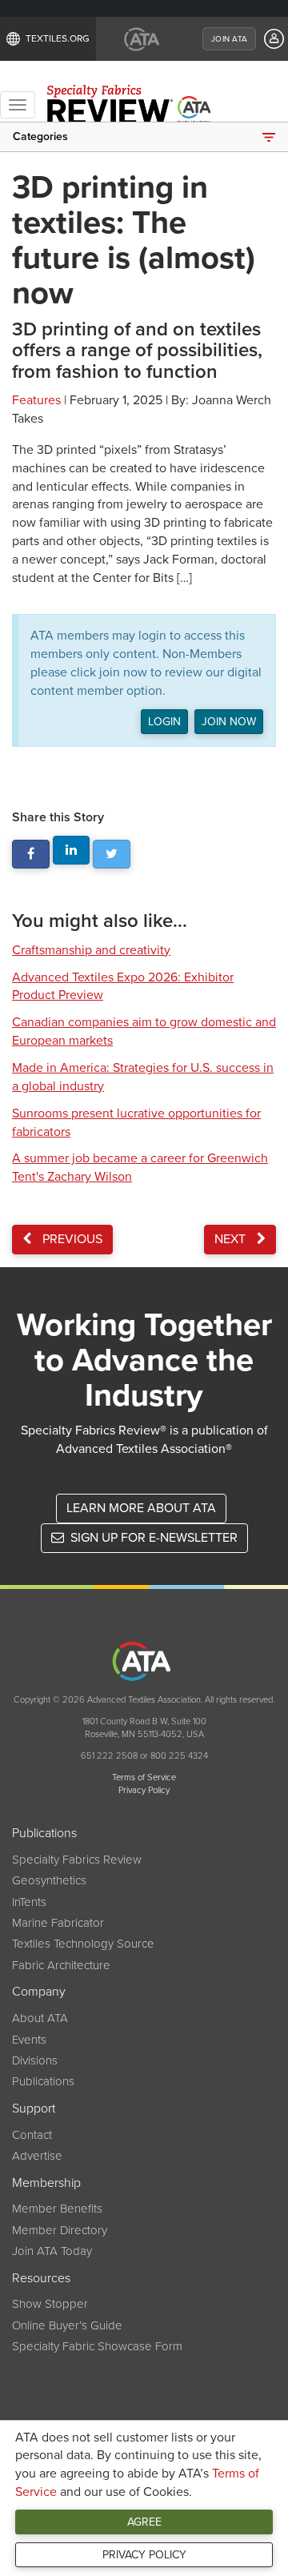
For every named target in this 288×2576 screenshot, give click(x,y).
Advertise (37, 2156)
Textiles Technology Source (83, 1944)
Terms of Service (144, 1778)
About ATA (40, 2018)
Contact (32, 2135)
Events (29, 2040)
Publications (43, 2081)
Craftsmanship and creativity (91, 950)
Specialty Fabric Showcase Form (97, 2346)
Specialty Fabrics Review (77, 1860)
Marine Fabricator (58, 1923)
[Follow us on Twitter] (112, 855)
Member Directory (60, 2230)
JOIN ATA (229, 39)
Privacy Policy (144, 2555)
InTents (29, 1902)
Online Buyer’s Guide (67, 2325)
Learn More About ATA (141, 1508)
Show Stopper (50, 2304)
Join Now (229, 722)
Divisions (35, 2060)
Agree (144, 2522)
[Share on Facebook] (31, 855)
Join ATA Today (52, 2251)
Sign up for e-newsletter (152, 1538)
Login (164, 722)
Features (36, 400)
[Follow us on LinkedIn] (72, 851)
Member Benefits (57, 2209)
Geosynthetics (49, 1880)
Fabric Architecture (61, 1965)
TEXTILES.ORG (58, 38)
